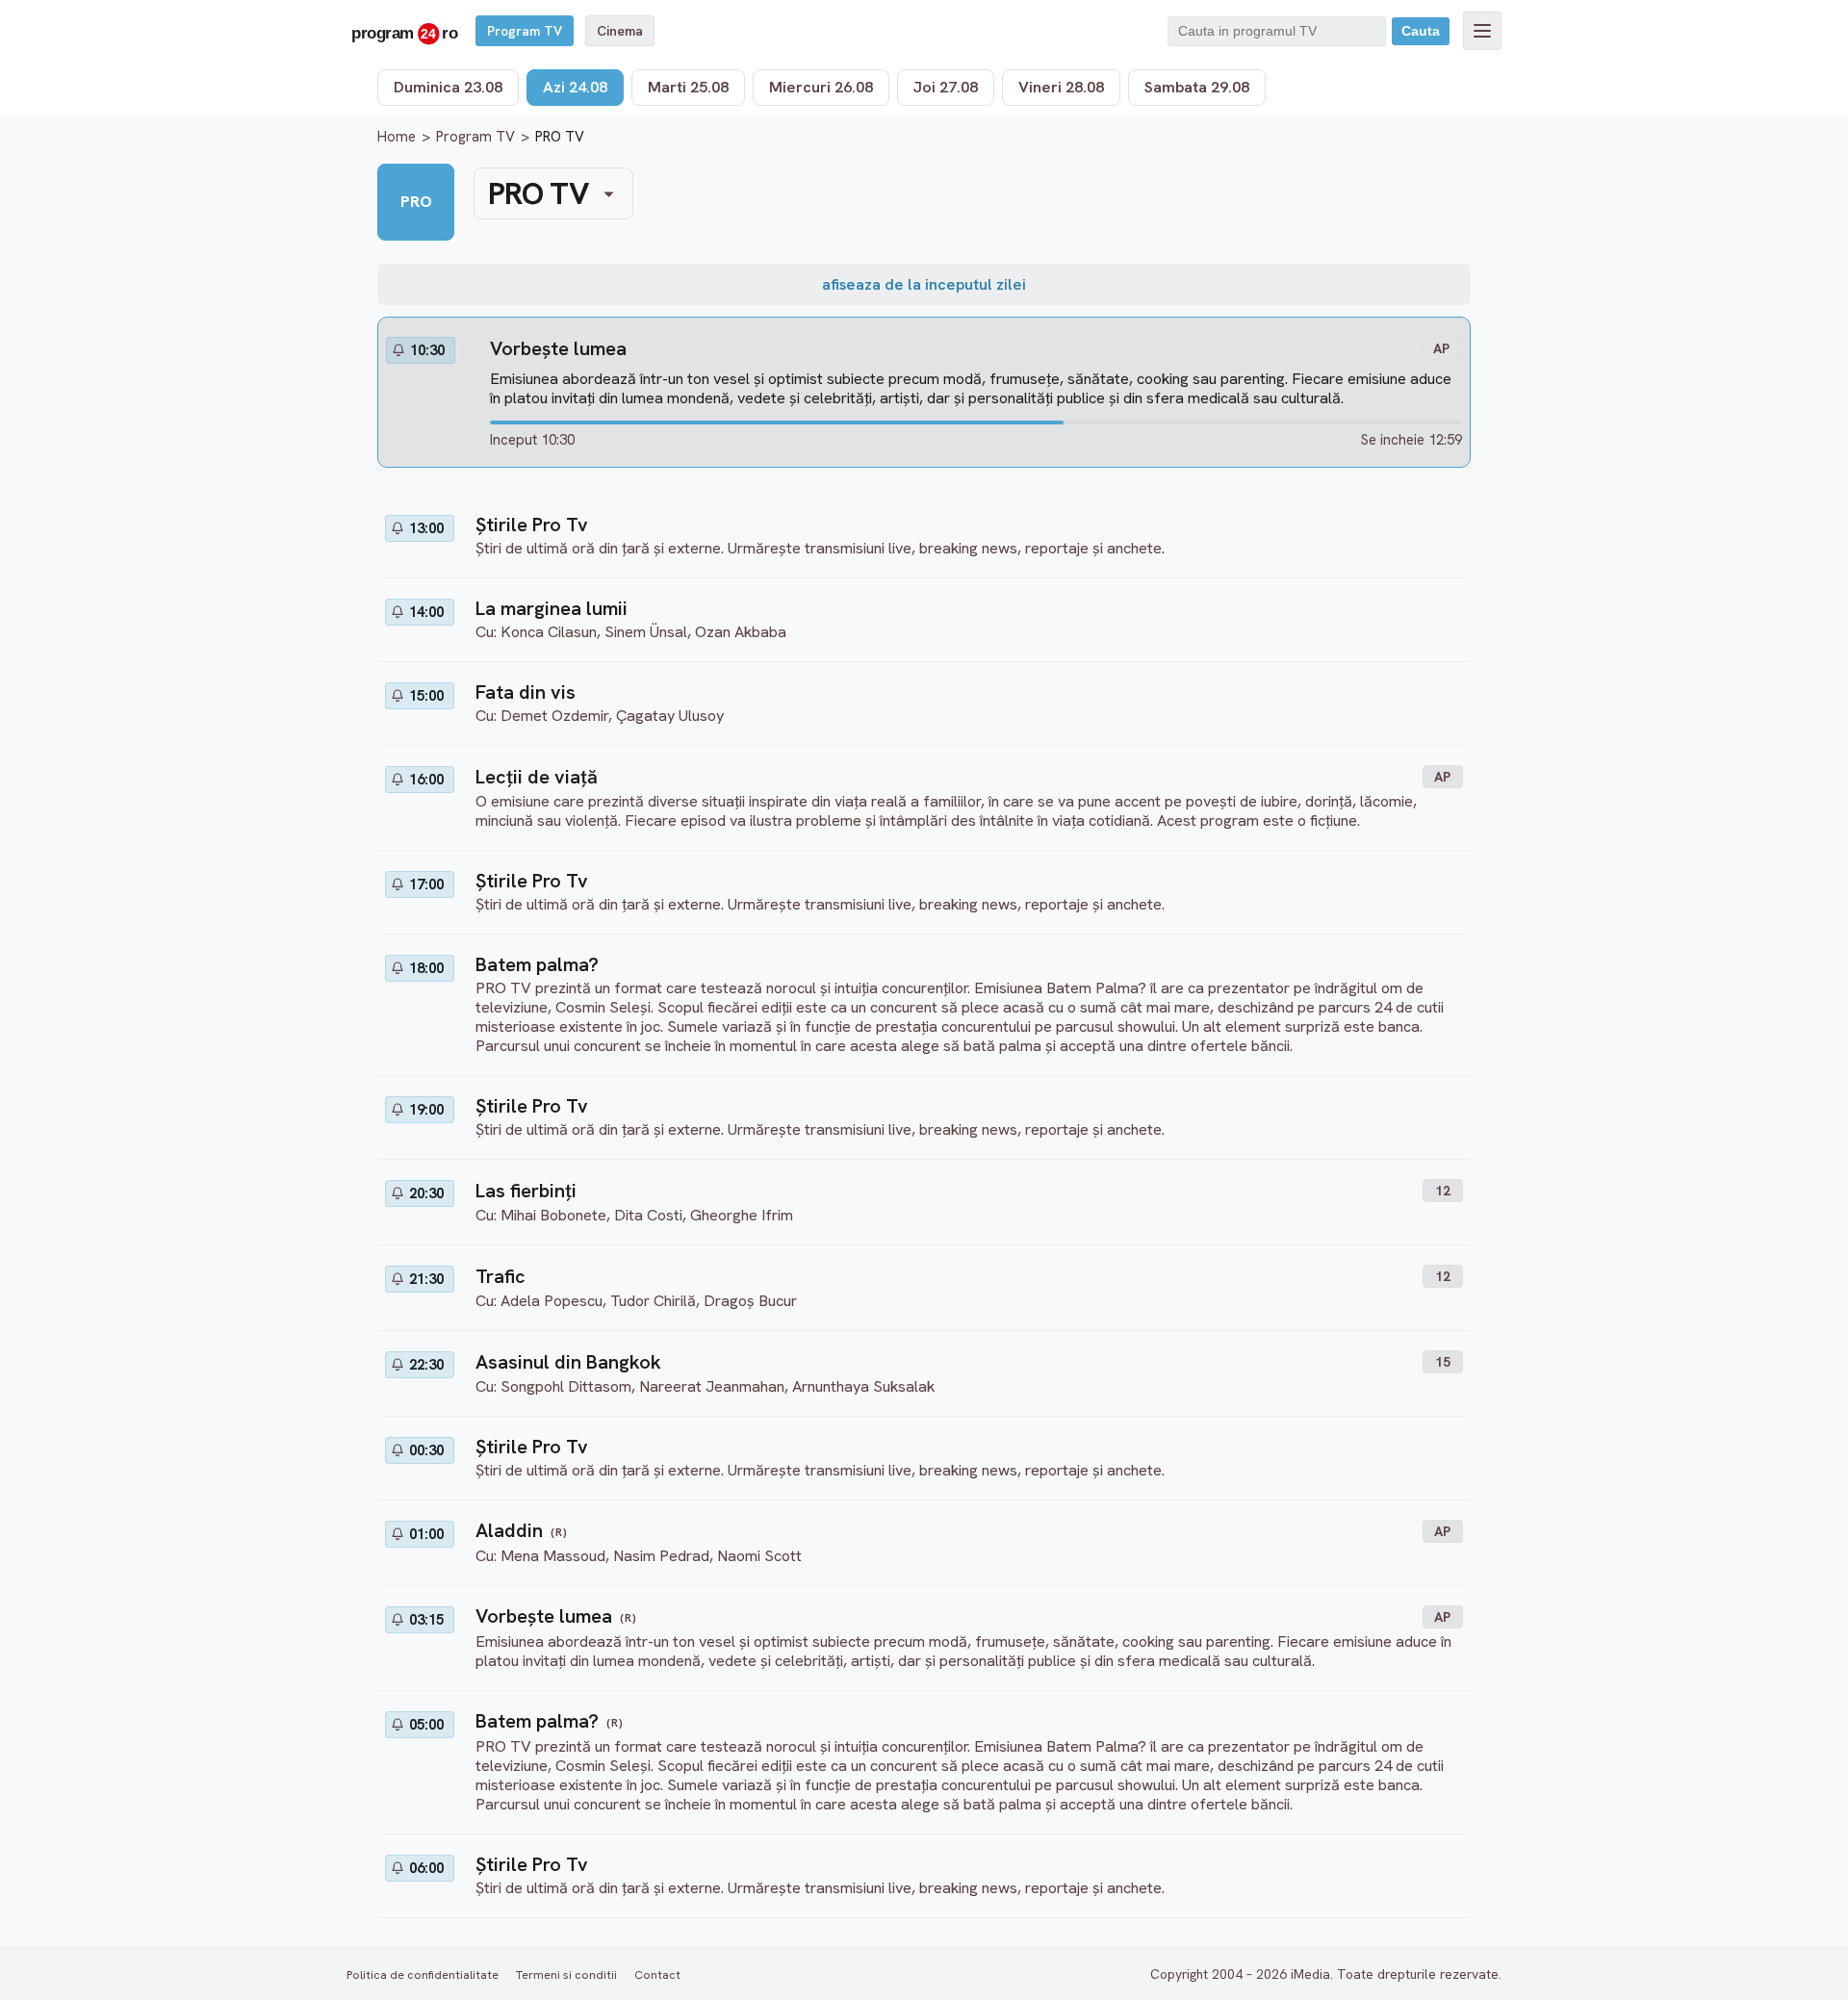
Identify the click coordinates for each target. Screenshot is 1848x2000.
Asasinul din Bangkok (568, 1362)
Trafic (500, 1276)
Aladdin (509, 1530)
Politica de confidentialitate (423, 1974)
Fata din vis (526, 692)
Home (397, 137)
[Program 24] (404, 31)
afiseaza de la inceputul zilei (924, 284)
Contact (657, 1974)
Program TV (525, 31)
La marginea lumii (552, 608)
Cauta (1421, 31)
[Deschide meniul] (1482, 31)
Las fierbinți (526, 1191)
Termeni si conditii (566, 1974)
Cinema (620, 31)
